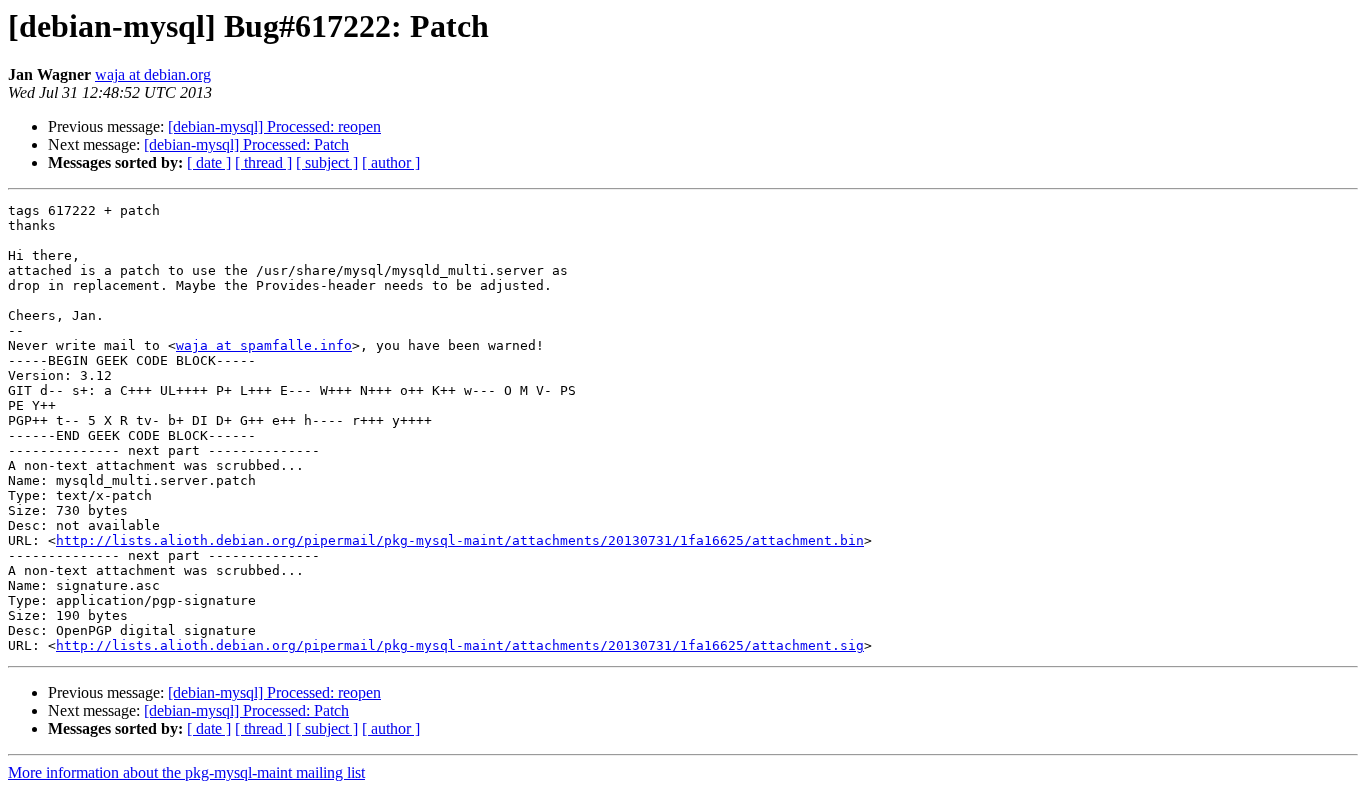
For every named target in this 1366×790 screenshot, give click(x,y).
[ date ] (209, 162)
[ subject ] (327, 162)
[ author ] (391, 162)
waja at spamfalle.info (264, 345)
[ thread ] (263, 162)
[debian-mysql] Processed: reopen (274, 126)
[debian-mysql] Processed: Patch (246, 144)
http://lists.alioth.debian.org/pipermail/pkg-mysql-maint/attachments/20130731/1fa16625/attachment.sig (460, 645)
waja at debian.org (153, 74)
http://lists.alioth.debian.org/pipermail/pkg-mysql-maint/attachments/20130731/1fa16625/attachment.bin (460, 540)
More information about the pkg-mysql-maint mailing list (186, 772)
